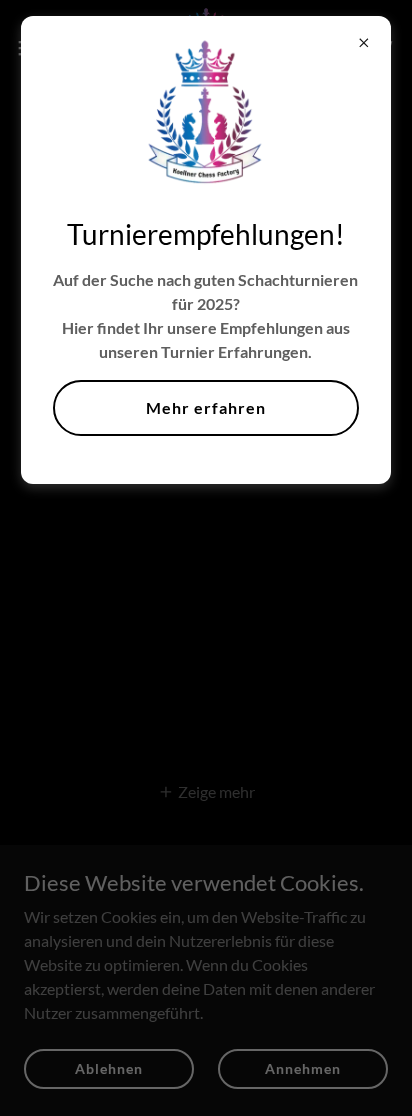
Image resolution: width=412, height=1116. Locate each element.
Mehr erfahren (206, 407)
